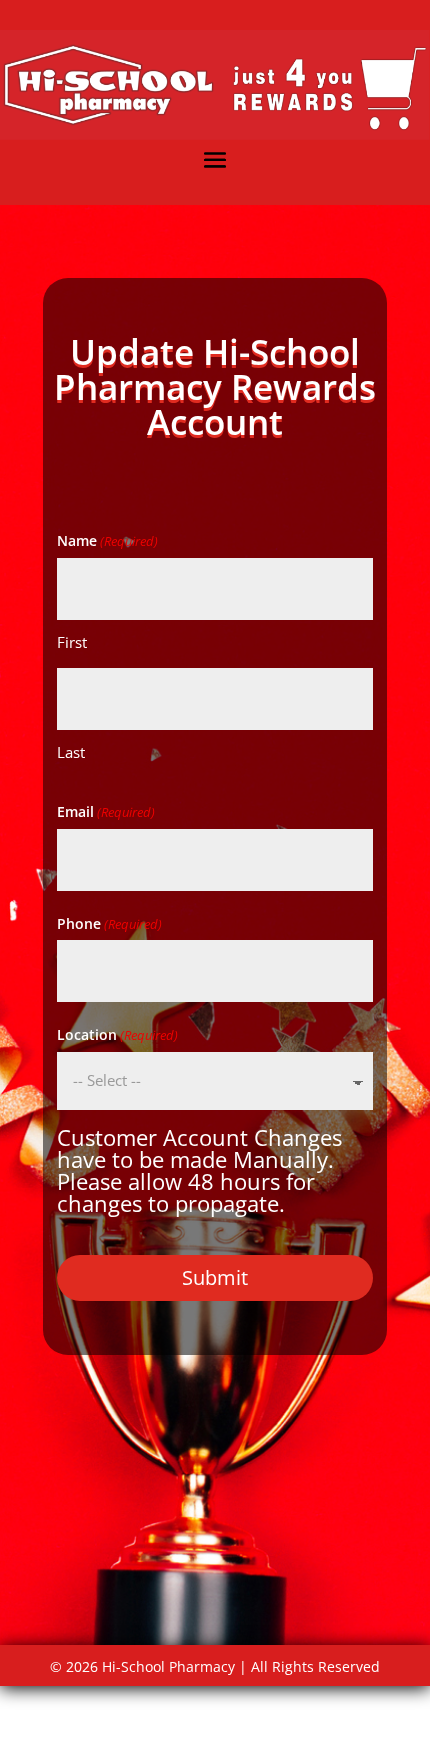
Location (117, 1034)
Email (106, 811)
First (72, 642)
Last (71, 752)
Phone (109, 923)
